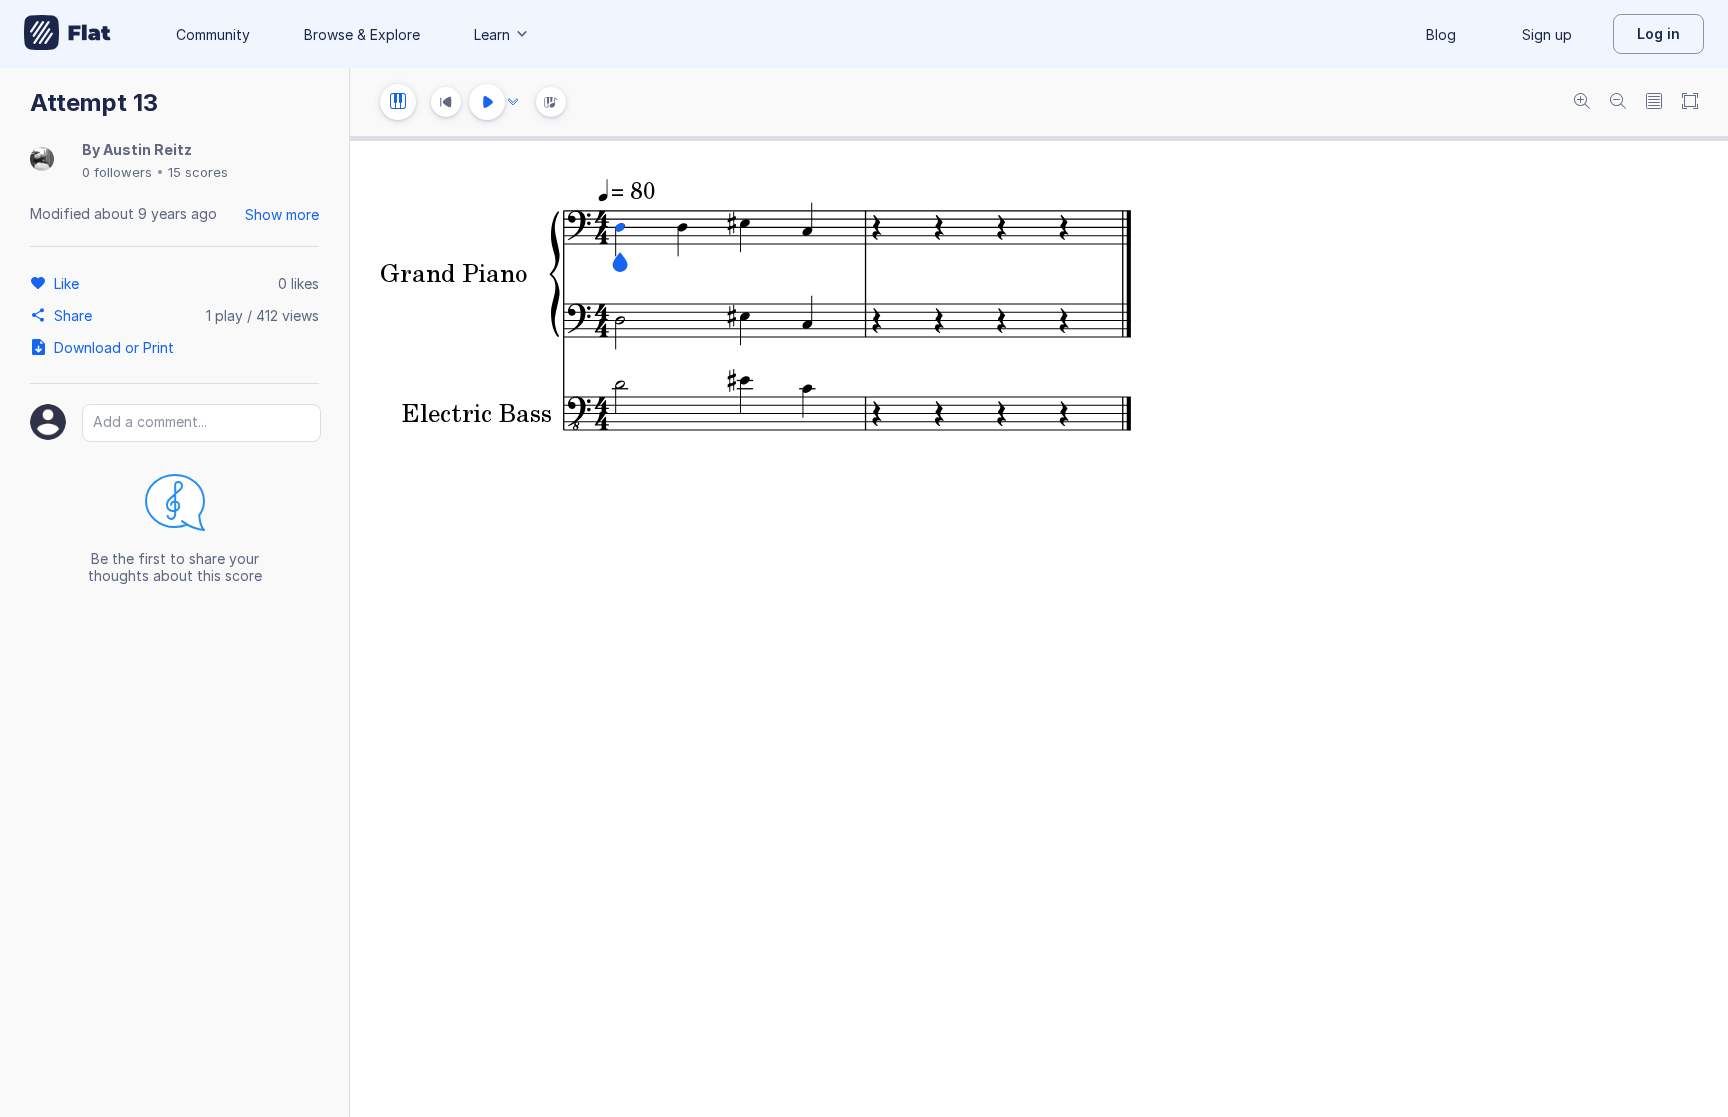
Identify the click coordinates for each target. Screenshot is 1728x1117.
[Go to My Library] (67, 34)
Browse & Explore (362, 34)
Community (213, 34)
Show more (282, 214)
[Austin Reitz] (42, 160)
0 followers (117, 172)
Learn (492, 34)
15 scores (198, 172)
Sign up (1547, 34)
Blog (1441, 34)
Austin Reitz (147, 149)
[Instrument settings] (398, 102)
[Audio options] (513, 102)
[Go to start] (446, 102)
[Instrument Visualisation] (551, 102)
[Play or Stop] (487, 102)
